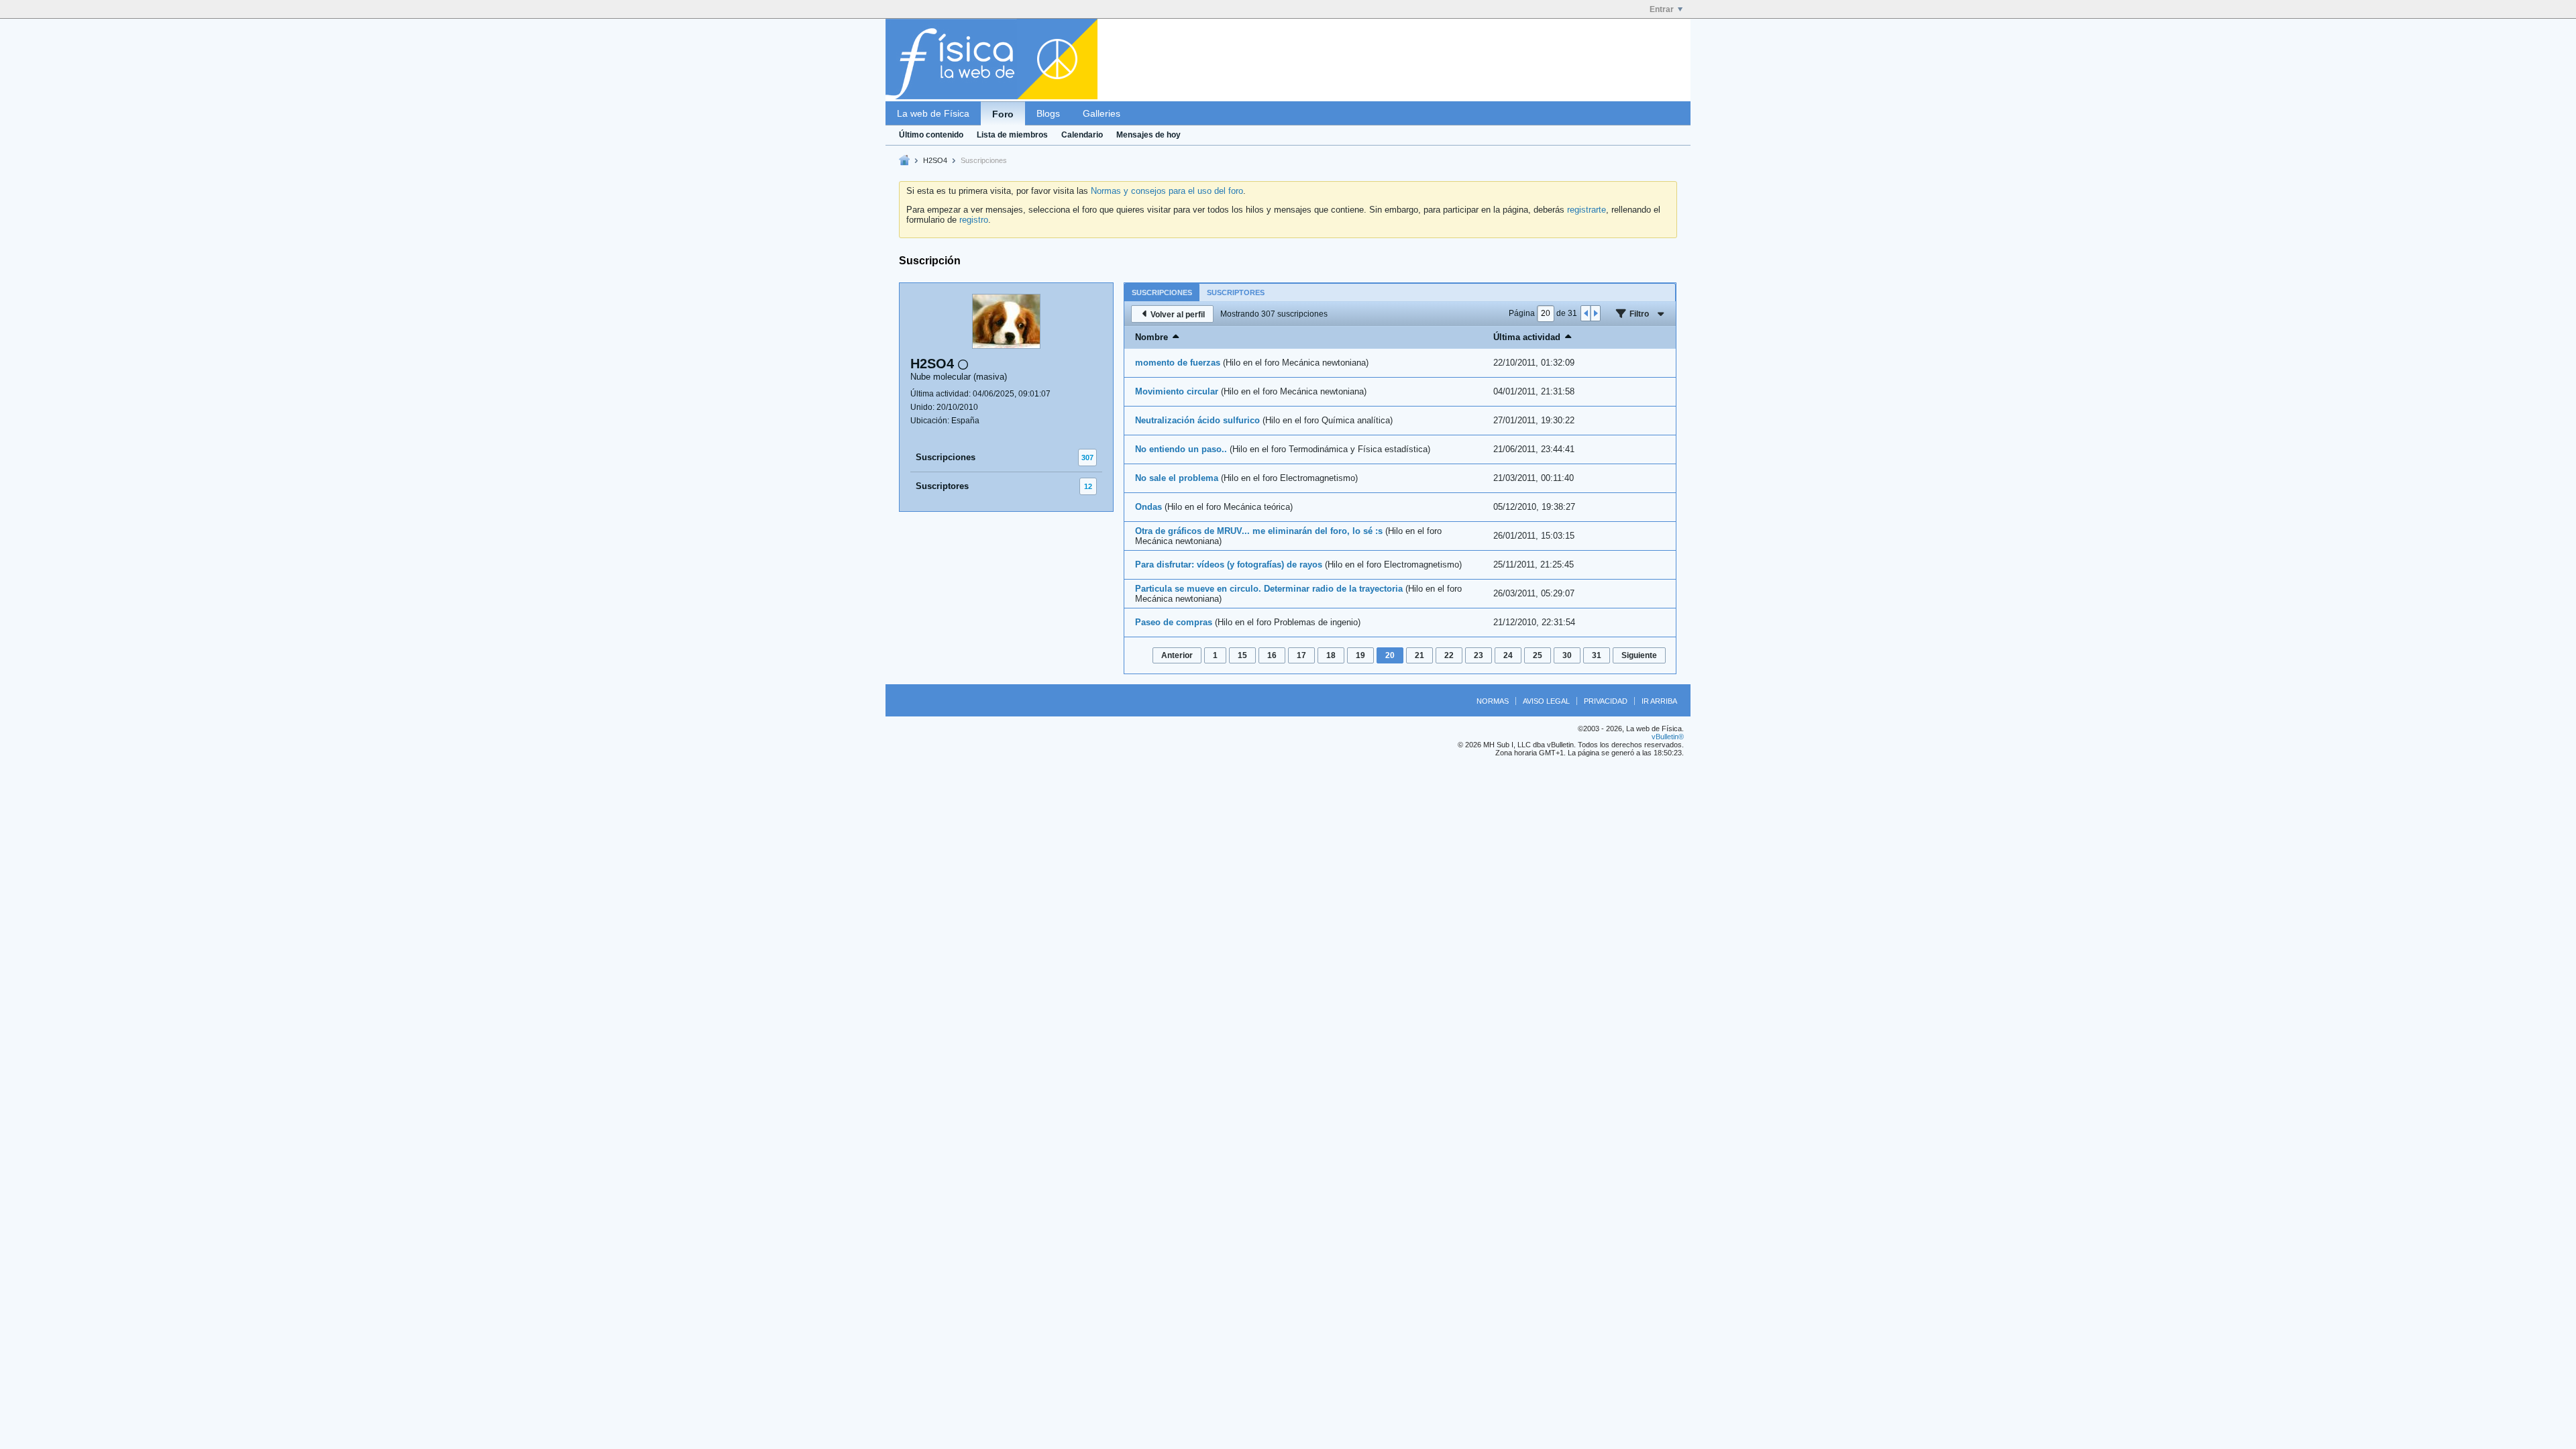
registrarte (1587, 210)
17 (1301, 655)
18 (1331, 655)
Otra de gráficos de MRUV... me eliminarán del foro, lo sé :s (1259, 531)
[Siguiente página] (1595, 313)
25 (1538, 655)
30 (1567, 655)
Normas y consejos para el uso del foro (1167, 191)
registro (974, 220)
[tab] (1162, 292)
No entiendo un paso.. (1181, 449)
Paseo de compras (1174, 622)
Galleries (1102, 113)
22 (1449, 655)
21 (1419, 655)
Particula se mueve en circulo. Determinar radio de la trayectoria (1269, 589)
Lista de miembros (1012, 135)
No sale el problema (1177, 478)
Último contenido (931, 135)
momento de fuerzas (1178, 363)
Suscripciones (946, 457)
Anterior (1177, 655)
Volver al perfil (1178, 315)
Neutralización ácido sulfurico (1197, 420)
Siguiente (1639, 655)
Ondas (1148, 507)
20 (1390, 655)
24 (1508, 655)
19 (1360, 655)
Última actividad (1527, 337)
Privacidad (1606, 701)
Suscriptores (942, 486)
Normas (1493, 701)
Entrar (1662, 9)
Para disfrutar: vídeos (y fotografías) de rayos (1229, 565)
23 (1479, 655)
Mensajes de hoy (1148, 135)
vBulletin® (1668, 737)
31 (1597, 655)
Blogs (1048, 113)
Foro (1003, 114)
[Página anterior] (1586, 313)
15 (1242, 655)
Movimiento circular (1177, 391)
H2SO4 (935, 160)
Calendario (1082, 135)
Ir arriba (1659, 701)
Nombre (1151, 337)
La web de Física (933, 113)
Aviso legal (1546, 701)
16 (1272, 655)
